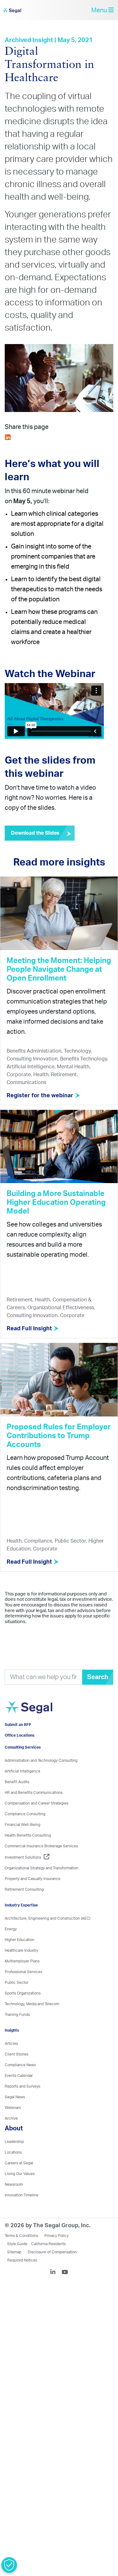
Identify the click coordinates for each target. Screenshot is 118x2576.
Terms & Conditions (21, 2254)
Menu (100, 12)
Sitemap (14, 2270)
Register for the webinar (41, 1100)
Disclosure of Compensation (52, 2270)
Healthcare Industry (21, 1968)
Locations (13, 2170)
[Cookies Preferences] (9, 2565)
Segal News (15, 2115)
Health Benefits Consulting (28, 1853)
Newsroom (14, 2202)
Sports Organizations (23, 2011)
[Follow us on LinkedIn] (55, 2291)
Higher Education (20, 1958)
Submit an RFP (18, 1743)
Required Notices (22, 2278)
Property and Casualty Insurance (33, 1897)
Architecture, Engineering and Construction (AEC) (48, 1936)
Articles (11, 2061)
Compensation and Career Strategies (37, 1821)
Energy (11, 1947)
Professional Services (23, 1990)
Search (98, 1681)
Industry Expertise (21, 1923)
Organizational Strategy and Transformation (42, 1886)
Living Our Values (20, 2192)
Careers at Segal (19, 2181)
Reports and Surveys (22, 2104)
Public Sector (17, 2000)
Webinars (13, 2126)
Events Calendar (19, 2094)
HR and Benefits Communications (34, 1811)
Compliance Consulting (25, 1832)
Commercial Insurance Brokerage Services (41, 1864)
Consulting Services (23, 1765)
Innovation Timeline (22, 2213)
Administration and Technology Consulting (41, 1778)
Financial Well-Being (22, 1843)
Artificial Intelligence (22, 1789)
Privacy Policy (56, 2254)
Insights (12, 2048)
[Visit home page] (40, 1722)
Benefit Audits (17, 1800)
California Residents (48, 2262)
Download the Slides (35, 837)
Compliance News (20, 2083)
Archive (11, 2136)
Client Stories (17, 2072)
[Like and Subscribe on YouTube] (65, 2291)
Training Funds (17, 2033)
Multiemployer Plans (22, 1979)
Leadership (14, 2160)
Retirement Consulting (24, 1907)
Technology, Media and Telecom (32, 2022)
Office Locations (20, 1753)
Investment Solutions (23, 1875)
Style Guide (17, 2262)
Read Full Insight (30, 1333)
